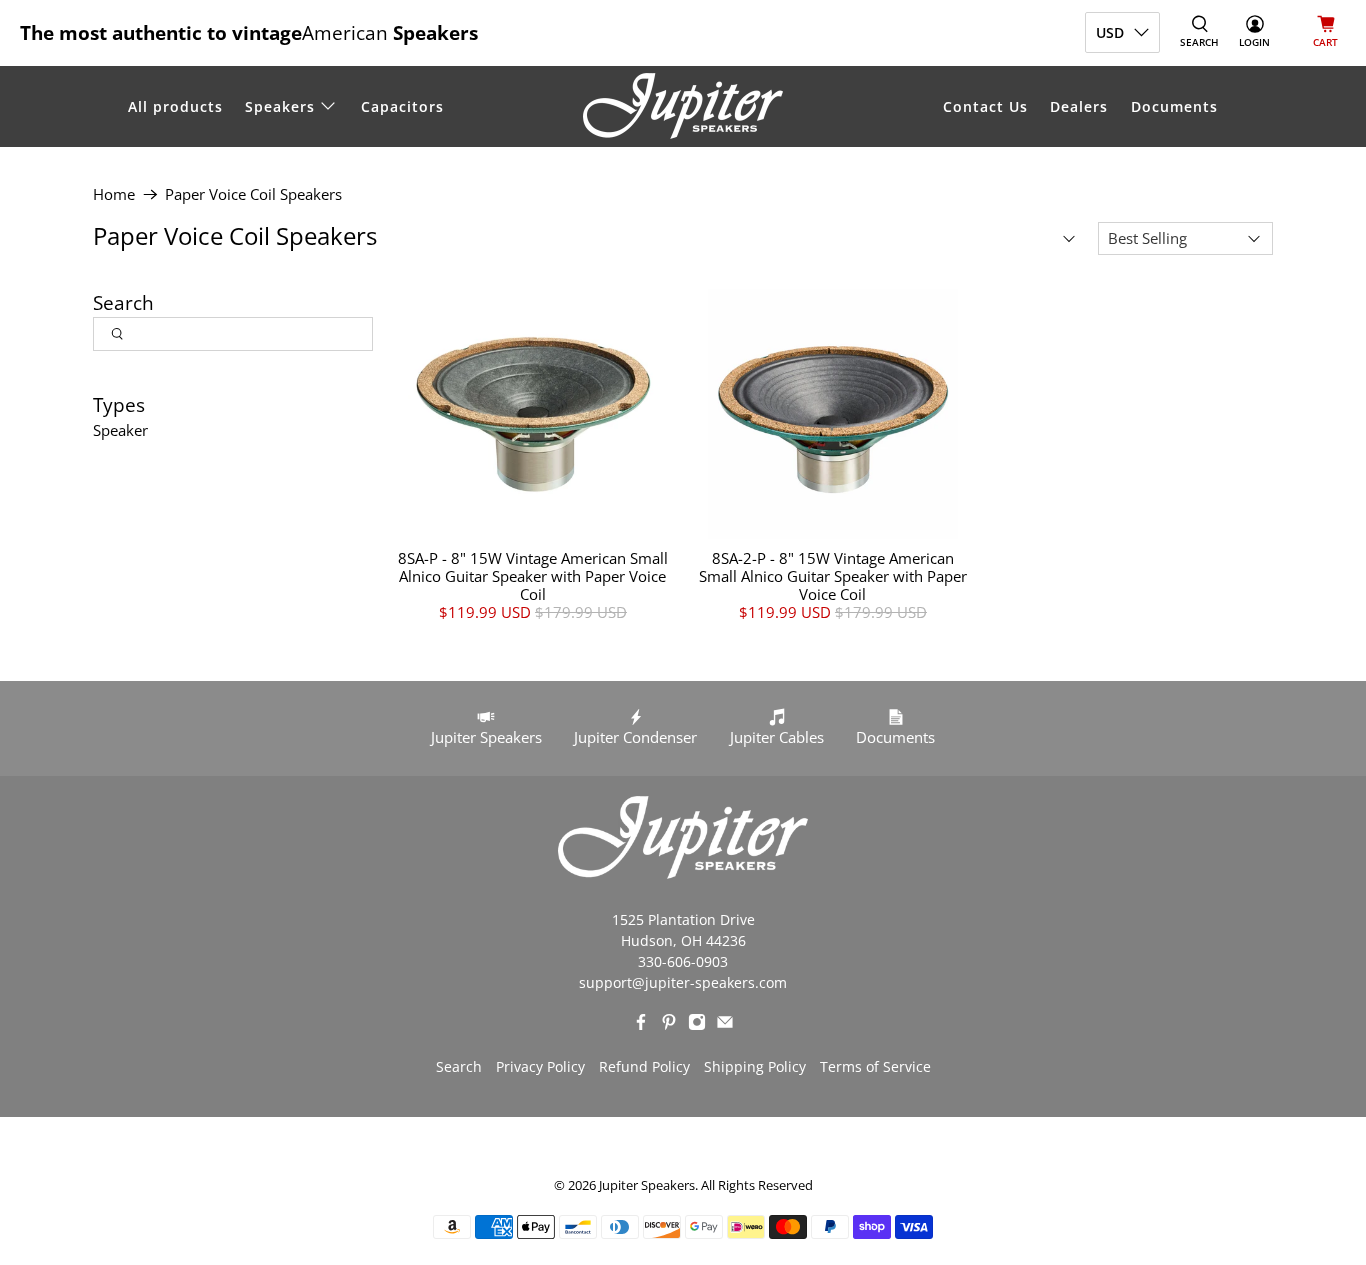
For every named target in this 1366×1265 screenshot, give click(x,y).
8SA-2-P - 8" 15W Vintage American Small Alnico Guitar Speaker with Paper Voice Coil (833, 576)
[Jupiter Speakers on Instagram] (697, 1025)
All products (175, 106)
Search (459, 1066)
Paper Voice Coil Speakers (253, 194)
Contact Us (985, 106)
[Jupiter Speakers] (683, 106)
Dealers (1079, 106)
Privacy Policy (540, 1066)
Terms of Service (875, 1066)
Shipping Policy (755, 1066)
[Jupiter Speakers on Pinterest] (669, 1025)
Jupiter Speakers (647, 1185)
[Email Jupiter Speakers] (725, 1025)
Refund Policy (644, 1066)
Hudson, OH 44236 (683, 940)
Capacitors (402, 106)
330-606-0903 (683, 961)
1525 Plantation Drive (683, 919)
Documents (1174, 106)
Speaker (120, 430)
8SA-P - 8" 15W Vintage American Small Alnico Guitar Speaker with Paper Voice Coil (533, 576)
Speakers (280, 106)
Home (114, 194)
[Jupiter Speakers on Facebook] (641, 1025)
